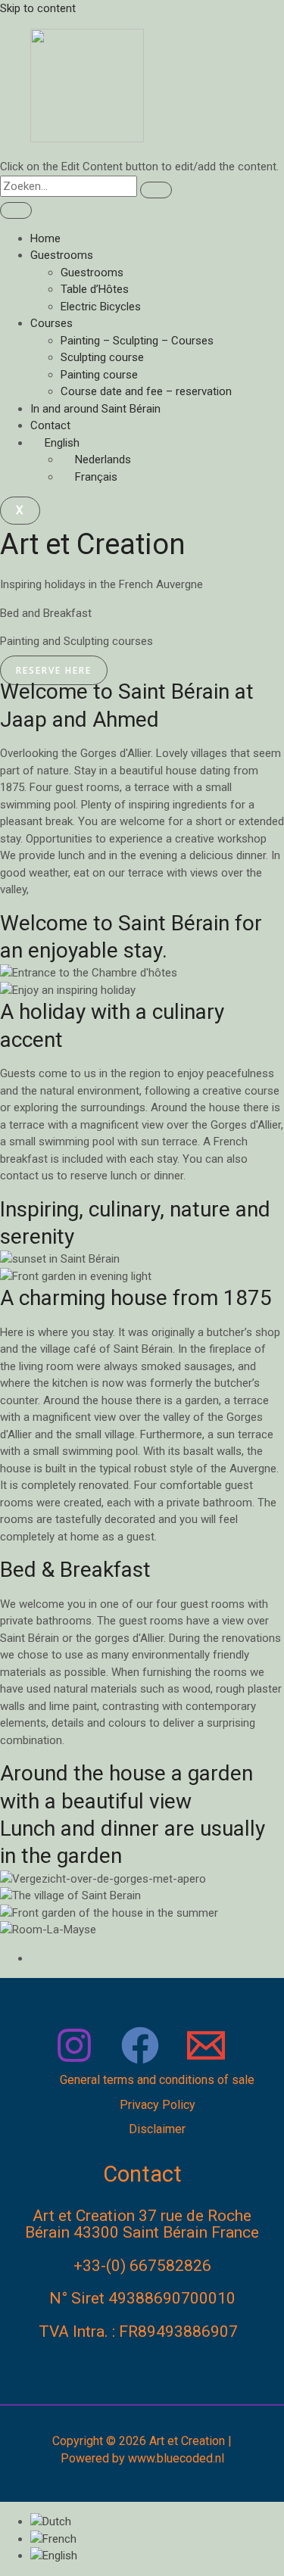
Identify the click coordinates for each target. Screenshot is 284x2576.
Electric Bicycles (101, 307)
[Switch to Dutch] (51, 2521)
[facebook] (142, 2064)
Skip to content (38, 8)
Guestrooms (62, 255)
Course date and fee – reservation (146, 391)
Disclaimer (157, 2129)
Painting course (99, 375)
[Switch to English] (54, 2556)
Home (45, 238)
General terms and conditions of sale (157, 2080)
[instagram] (76, 2064)
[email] (208, 2064)
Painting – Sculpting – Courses (137, 341)
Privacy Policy (158, 2105)
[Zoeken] (156, 190)
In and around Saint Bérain (95, 409)
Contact (50, 425)
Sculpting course (102, 357)
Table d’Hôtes (95, 289)
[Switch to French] (53, 2539)
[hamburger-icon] (16, 210)
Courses (51, 323)
